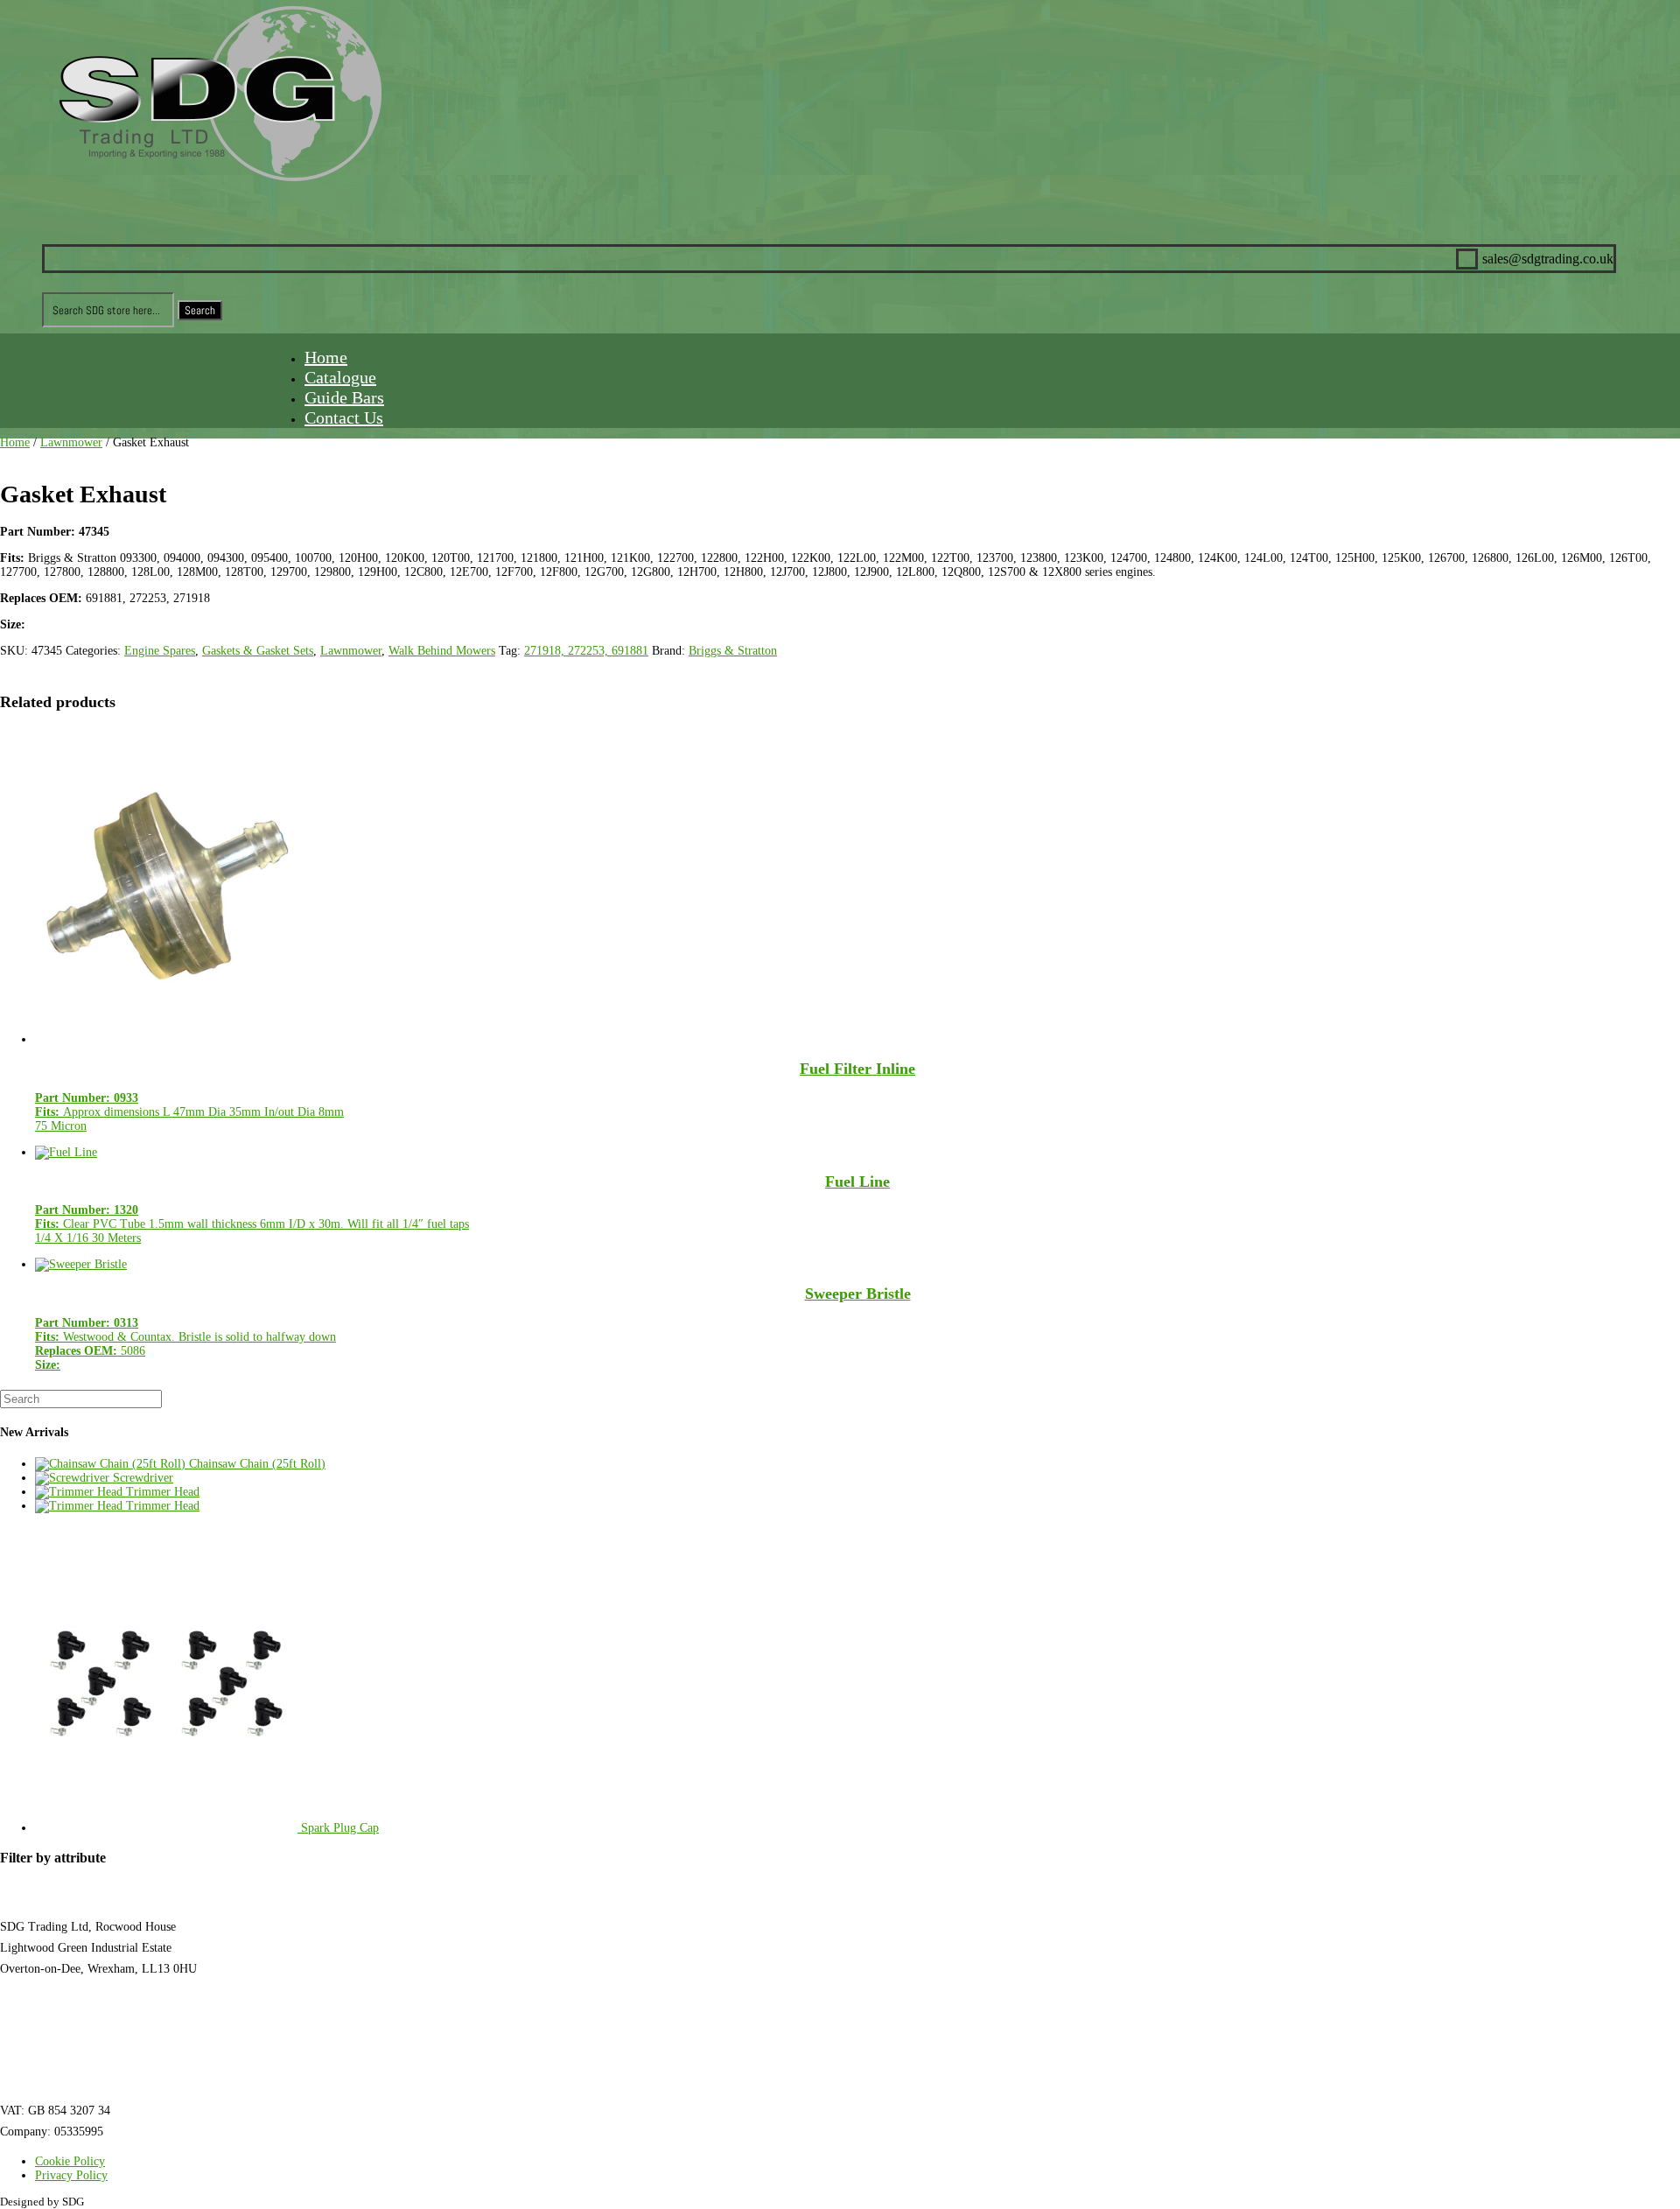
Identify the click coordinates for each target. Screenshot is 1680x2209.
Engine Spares (160, 651)
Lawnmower (71, 442)
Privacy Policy (71, 2175)
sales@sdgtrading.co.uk (58, 2040)
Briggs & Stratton (733, 651)
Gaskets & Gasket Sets (258, 651)
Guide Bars (344, 397)
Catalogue (340, 377)
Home (326, 357)
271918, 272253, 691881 (586, 651)
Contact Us (344, 417)
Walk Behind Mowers (442, 651)
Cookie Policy (70, 2161)
